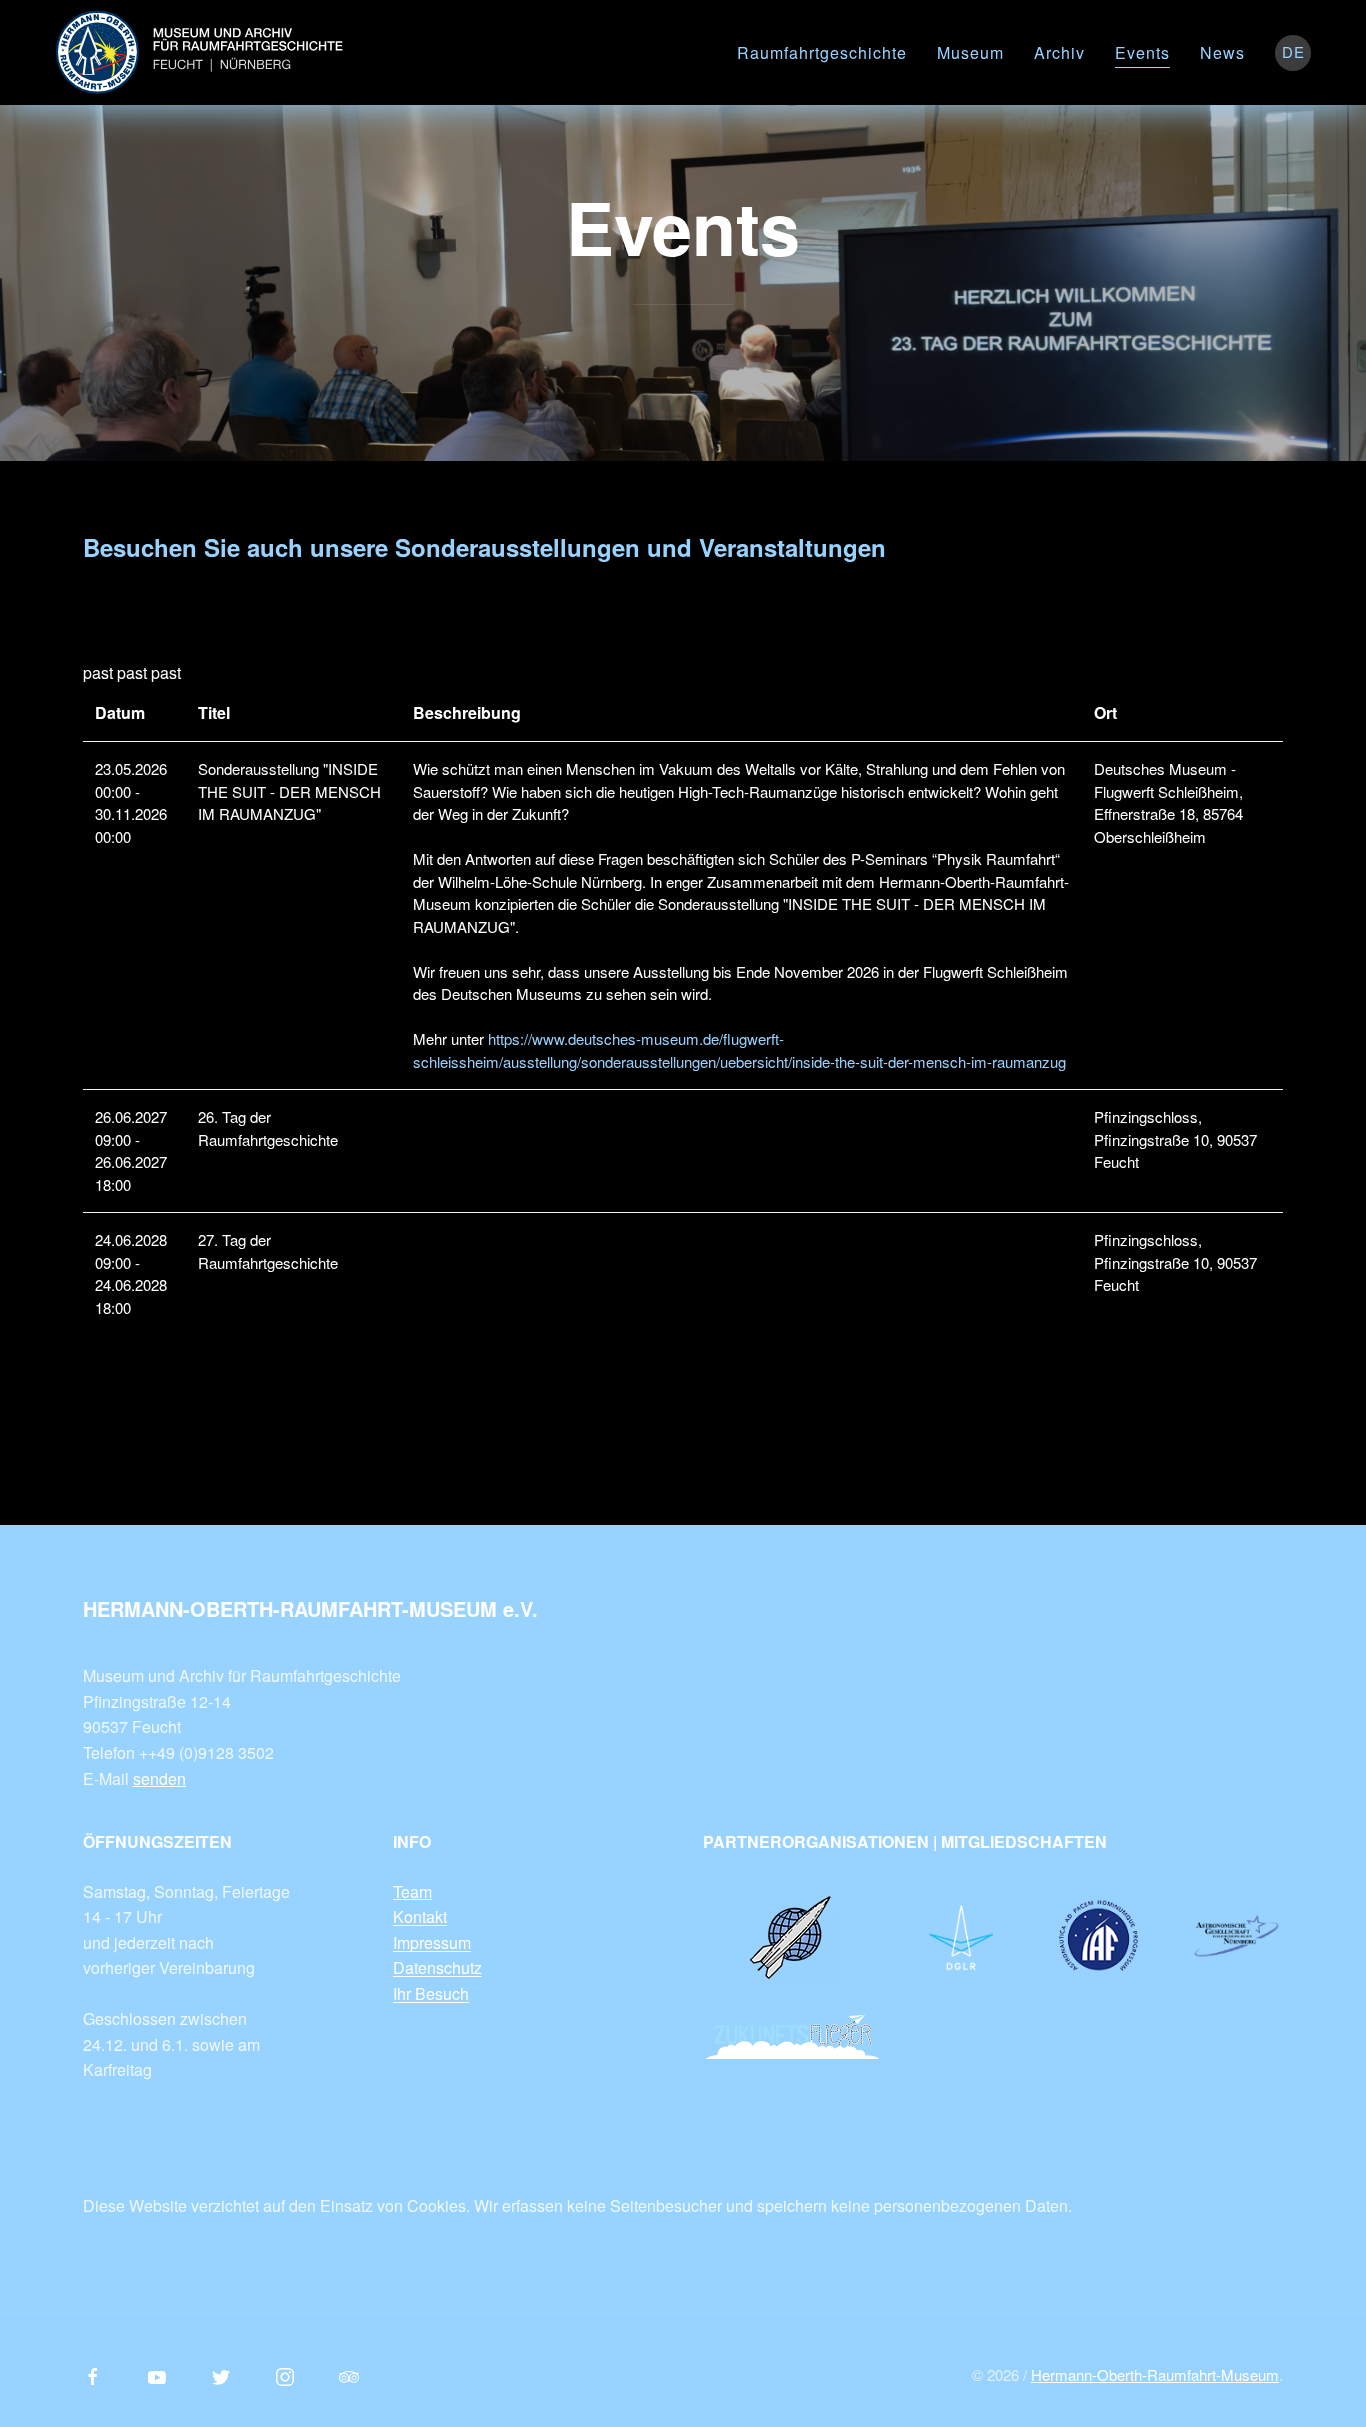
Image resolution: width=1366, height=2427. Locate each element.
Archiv (1059, 52)
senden (159, 1778)
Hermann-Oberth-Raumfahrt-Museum (1155, 2374)
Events (1142, 52)
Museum (970, 52)
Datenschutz (437, 1967)
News (1222, 52)
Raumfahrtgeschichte (822, 52)
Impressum (432, 1942)
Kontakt (420, 1916)
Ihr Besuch (431, 1993)
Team (412, 1891)
